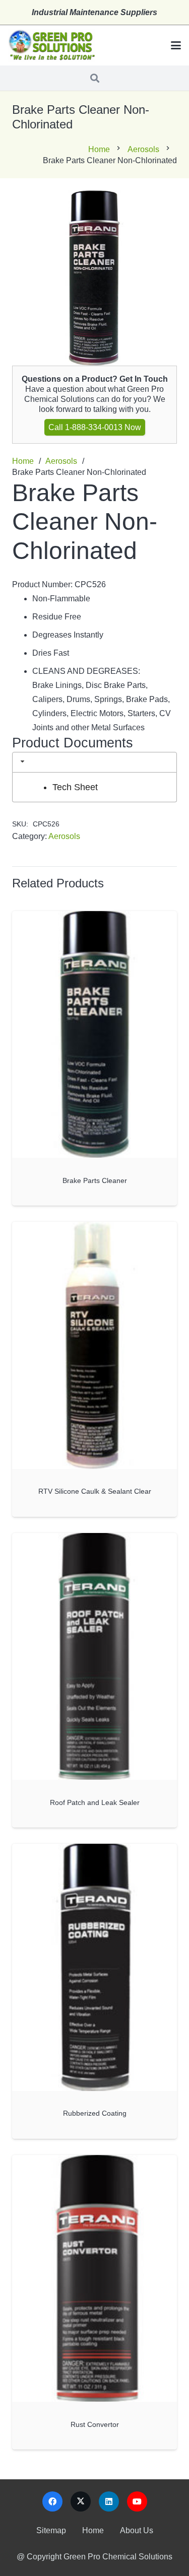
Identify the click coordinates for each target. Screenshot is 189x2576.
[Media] (51, 46)
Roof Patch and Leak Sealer (95, 1802)
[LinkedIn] (109, 2501)
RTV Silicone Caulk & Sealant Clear (95, 1491)
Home (99, 149)
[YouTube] (137, 2501)
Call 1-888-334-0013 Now (95, 427)
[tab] (94, 762)
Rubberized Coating (95, 2113)
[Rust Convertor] (94, 2279)
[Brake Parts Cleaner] (94, 1035)
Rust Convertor (95, 2424)
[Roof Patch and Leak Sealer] (94, 1657)
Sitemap (51, 2530)
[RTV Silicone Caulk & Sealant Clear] (94, 1345)
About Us (137, 2530)
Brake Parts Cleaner (95, 1180)
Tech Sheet (75, 787)
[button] (176, 45)
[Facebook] (52, 2501)
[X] (81, 2501)
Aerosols (143, 149)
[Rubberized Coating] (94, 1967)
